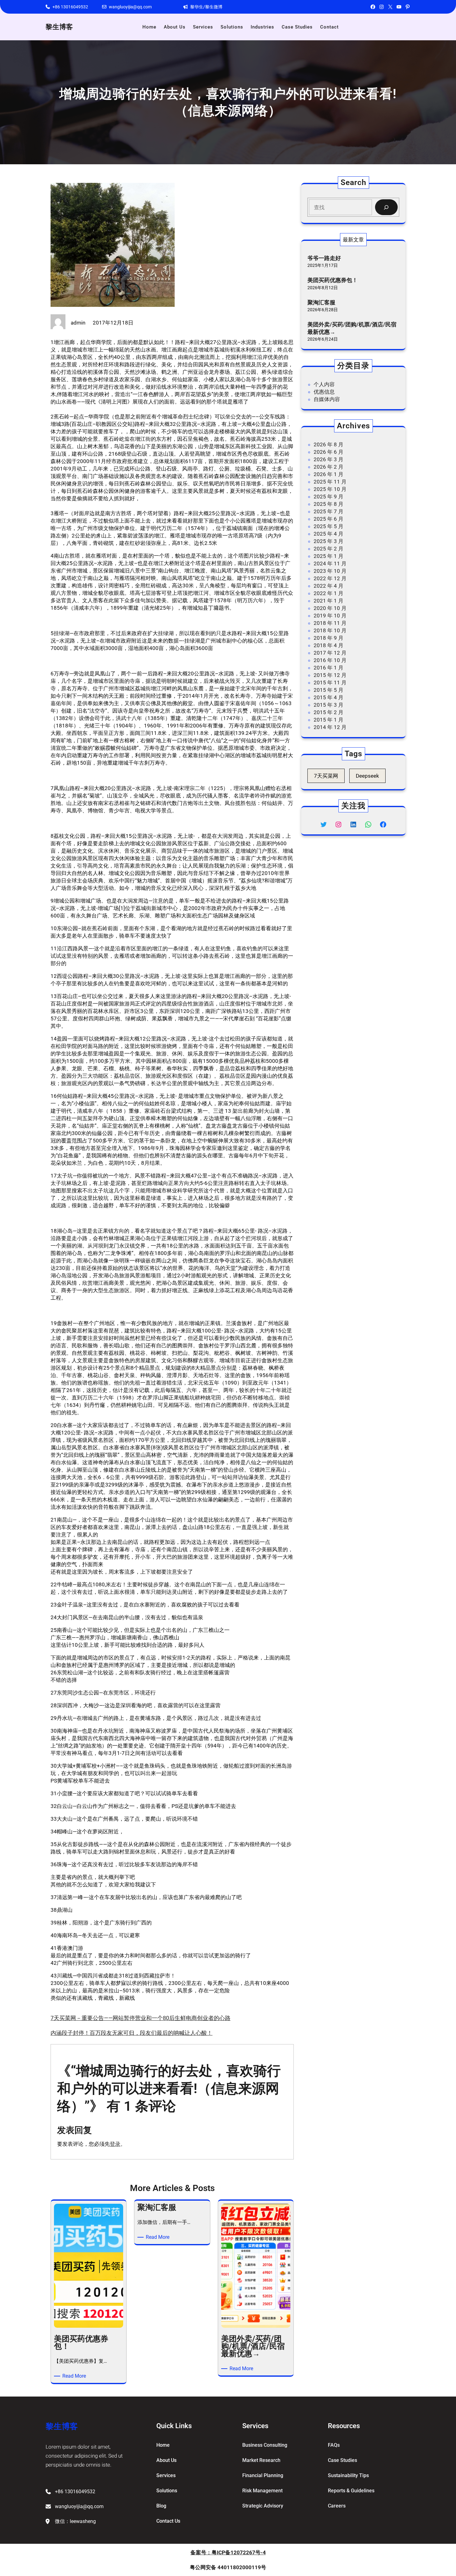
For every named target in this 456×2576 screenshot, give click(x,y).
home (163, 2445)
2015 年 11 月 (330, 683)
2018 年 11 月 (330, 623)
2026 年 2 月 (329, 467)
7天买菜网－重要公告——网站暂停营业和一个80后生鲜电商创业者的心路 (141, 2018)
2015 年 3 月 (329, 705)
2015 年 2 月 (329, 712)
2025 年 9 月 (329, 497)
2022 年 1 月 (329, 593)
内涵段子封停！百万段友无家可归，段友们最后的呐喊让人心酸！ (132, 2033)
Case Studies (342, 2460)
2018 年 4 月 (329, 645)
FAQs (334, 2445)
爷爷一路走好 (324, 258)
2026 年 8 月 (329, 444)
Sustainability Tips (348, 2475)
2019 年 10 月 (330, 616)
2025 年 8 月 (329, 504)
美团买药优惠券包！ (333, 280)
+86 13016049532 (70, 7)
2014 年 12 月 (330, 727)
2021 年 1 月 (329, 601)
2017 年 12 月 (330, 653)
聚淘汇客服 (321, 302)
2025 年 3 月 (329, 541)
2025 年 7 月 (329, 511)
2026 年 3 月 (329, 459)
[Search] (386, 207)
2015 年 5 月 (329, 690)
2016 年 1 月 (329, 668)
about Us (166, 2460)
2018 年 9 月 (329, 638)
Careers (337, 2506)
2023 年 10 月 (330, 571)
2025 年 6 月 (329, 519)
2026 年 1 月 (329, 474)
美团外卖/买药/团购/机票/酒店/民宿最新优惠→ (352, 328)
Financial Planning (263, 2475)
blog (161, 2506)
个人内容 (324, 384)
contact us (168, 2521)
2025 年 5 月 (329, 526)
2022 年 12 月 (330, 578)
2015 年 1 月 (329, 720)
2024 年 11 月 (330, 563)
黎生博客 (59, 27)
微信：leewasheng (75, 2521)
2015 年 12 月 (330, 675)
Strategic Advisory (263, 2506)
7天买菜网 (326, 776)
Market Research (261, 2460)
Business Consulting (265, 2445)
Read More (75, 2376)
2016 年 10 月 (330, 660)
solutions (167, 2491)
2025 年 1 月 (329, 556)
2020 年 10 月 (330, 608)
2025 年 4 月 (329, 534)
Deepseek (367, 776)
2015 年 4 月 (329, 697)
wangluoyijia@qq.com (130, 7)
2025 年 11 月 (330, 482)
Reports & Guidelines (351, 2491)
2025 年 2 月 (329, 549)
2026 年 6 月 (329, 452)
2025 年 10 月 (330, 489)
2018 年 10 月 (330, 630)
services (166, 2475)
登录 (115, 2144)
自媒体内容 (327, 399)
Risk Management (262, 2491)
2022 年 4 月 (329, 586)
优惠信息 (324, 392)
